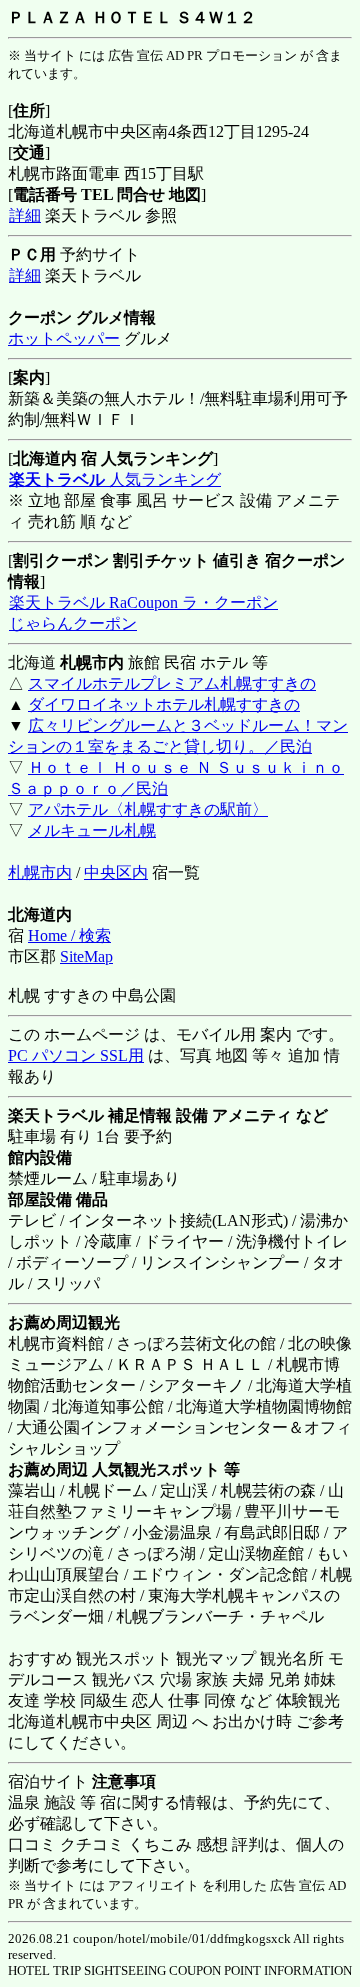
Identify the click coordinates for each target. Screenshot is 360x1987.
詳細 (25, 215)
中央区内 (116, 872)
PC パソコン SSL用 (76, 1055)
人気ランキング (115, 479)
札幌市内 (40, 872)
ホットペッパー (64, 338)
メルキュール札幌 (92, 830)
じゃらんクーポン (73, 623)
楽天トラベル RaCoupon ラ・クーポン (143, 602)
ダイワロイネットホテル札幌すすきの (164, 704)
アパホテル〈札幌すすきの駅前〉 (148, 809)
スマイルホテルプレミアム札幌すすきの (172, 683)
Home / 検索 (69, 935)
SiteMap (86, 956)
